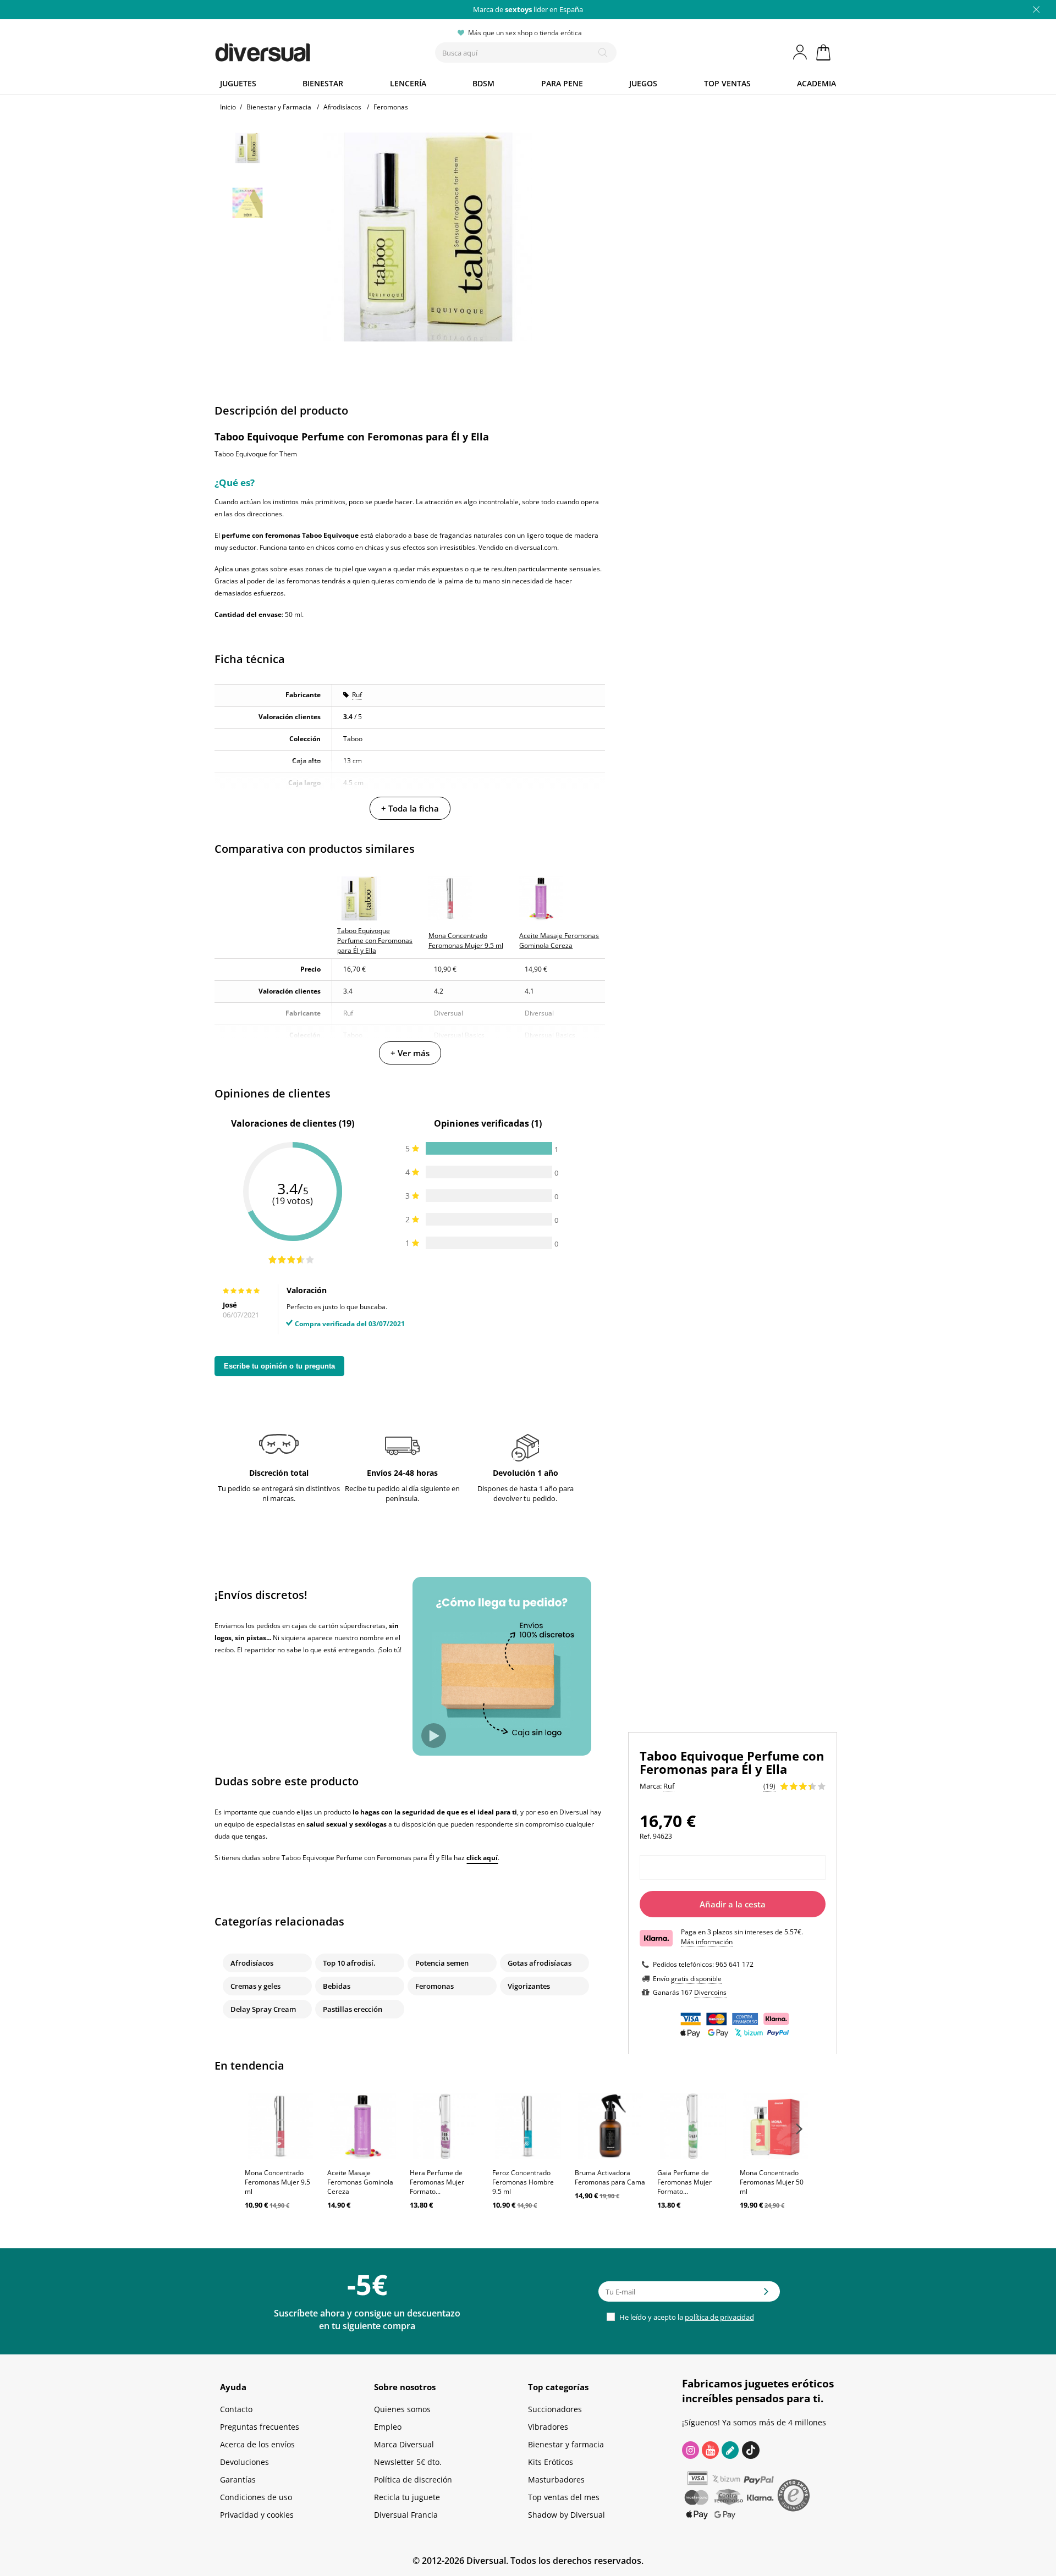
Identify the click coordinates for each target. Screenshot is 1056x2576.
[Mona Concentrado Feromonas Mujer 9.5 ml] (280, 2126)
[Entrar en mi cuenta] (801, 52)
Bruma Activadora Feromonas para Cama (610, 2177)
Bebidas (337, 1986)
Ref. (645, 1836)
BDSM (483, 83)
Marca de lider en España (528, 9)
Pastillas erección (353, 2009)
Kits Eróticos (551, 2462)
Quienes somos (402, 2409)
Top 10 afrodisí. (349, 1963)
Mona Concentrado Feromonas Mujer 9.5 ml (277, 2182)
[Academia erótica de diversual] (730, 2450)
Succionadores (555, 2409)
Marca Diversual (404, 2444)
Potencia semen (442, 1963)
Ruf (357, 695)
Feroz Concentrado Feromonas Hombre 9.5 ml (523, 2182)
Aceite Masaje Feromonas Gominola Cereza (360, 2182)
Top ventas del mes (564, 2497)
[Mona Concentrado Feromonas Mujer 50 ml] (776, 2126)
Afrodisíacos (252, 1963)
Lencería (408, 83)
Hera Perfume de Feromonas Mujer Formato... (437, 2182)
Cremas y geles (255, 1986)
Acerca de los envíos (257, 2444)
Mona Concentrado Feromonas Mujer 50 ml (772, 2182)
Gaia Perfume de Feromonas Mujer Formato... (684, 2182)
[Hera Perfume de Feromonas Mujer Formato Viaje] (446, 2126)
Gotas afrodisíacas (540, 1963)
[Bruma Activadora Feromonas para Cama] (610, 2126)
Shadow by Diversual (566, 2515)
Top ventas (727, 83)
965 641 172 (735, 1964)
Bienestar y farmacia (566, 2444)
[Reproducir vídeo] (434, 1736)
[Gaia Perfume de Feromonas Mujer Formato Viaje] (693, 2126)
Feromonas (435, 1986)
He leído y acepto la (686, 2317)
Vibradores (548, 2427)
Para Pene (562, 83)
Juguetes (238, 83)
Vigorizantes (529, 1986)
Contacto (236, 2409)
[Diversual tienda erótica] (303, 50)
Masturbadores (556, 2480)
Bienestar (323, 83)
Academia (816, 83)
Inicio (228, 107)
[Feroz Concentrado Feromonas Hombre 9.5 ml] (528, 2126)
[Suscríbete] (766, 2295)
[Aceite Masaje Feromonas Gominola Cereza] (363, 2126)
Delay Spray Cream (263, 2009)
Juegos (643, 83)
